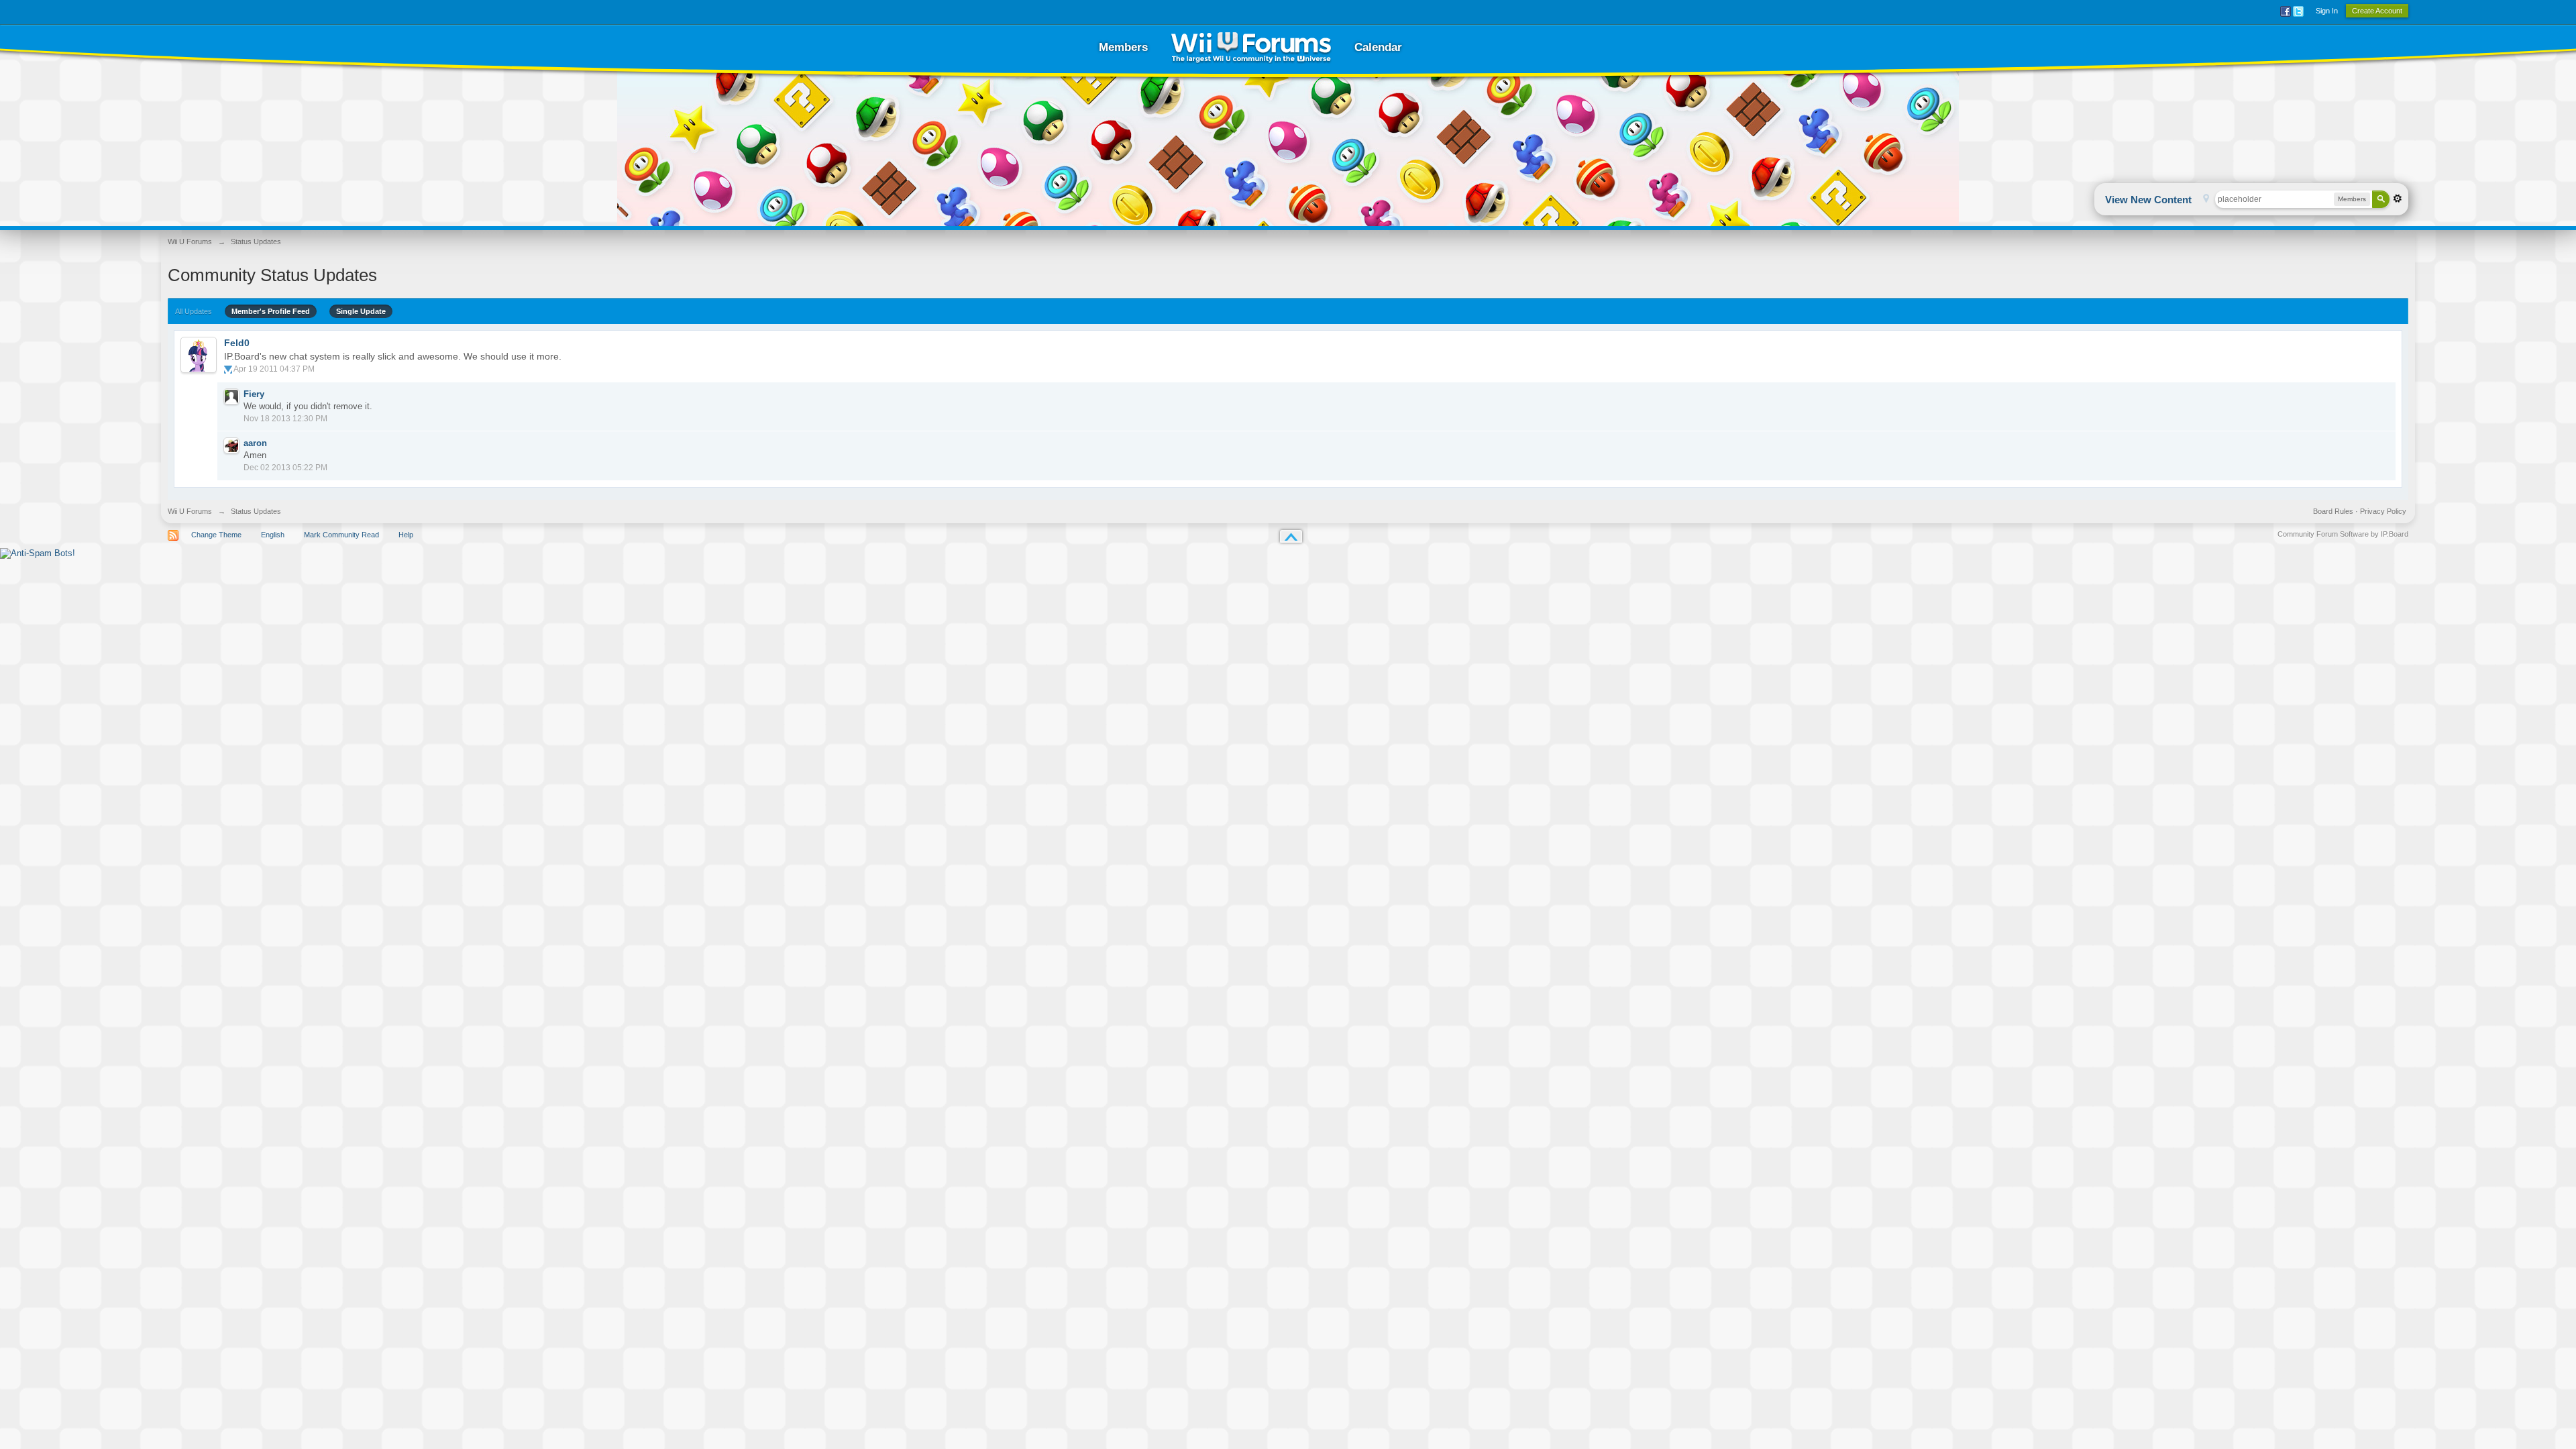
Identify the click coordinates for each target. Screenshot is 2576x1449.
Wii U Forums (190, 511)
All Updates (194, 311)
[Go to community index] (1251, 47)
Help (406, 535)
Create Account (2377, 11)
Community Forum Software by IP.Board (2343, 534)
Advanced (2398, 199)
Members (1123, 47)
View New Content (2148, 200)
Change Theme (216, 535)
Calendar (1378, 47)
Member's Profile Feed (271, 311)
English (273, 535)
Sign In (2327, 11)
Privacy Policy (2383, 511)
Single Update (361, 311)
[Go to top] (1291, 536)
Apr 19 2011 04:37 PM (274, 369)
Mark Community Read (341, 535)
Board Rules (2333, 511)
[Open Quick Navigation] (2206, 200)
